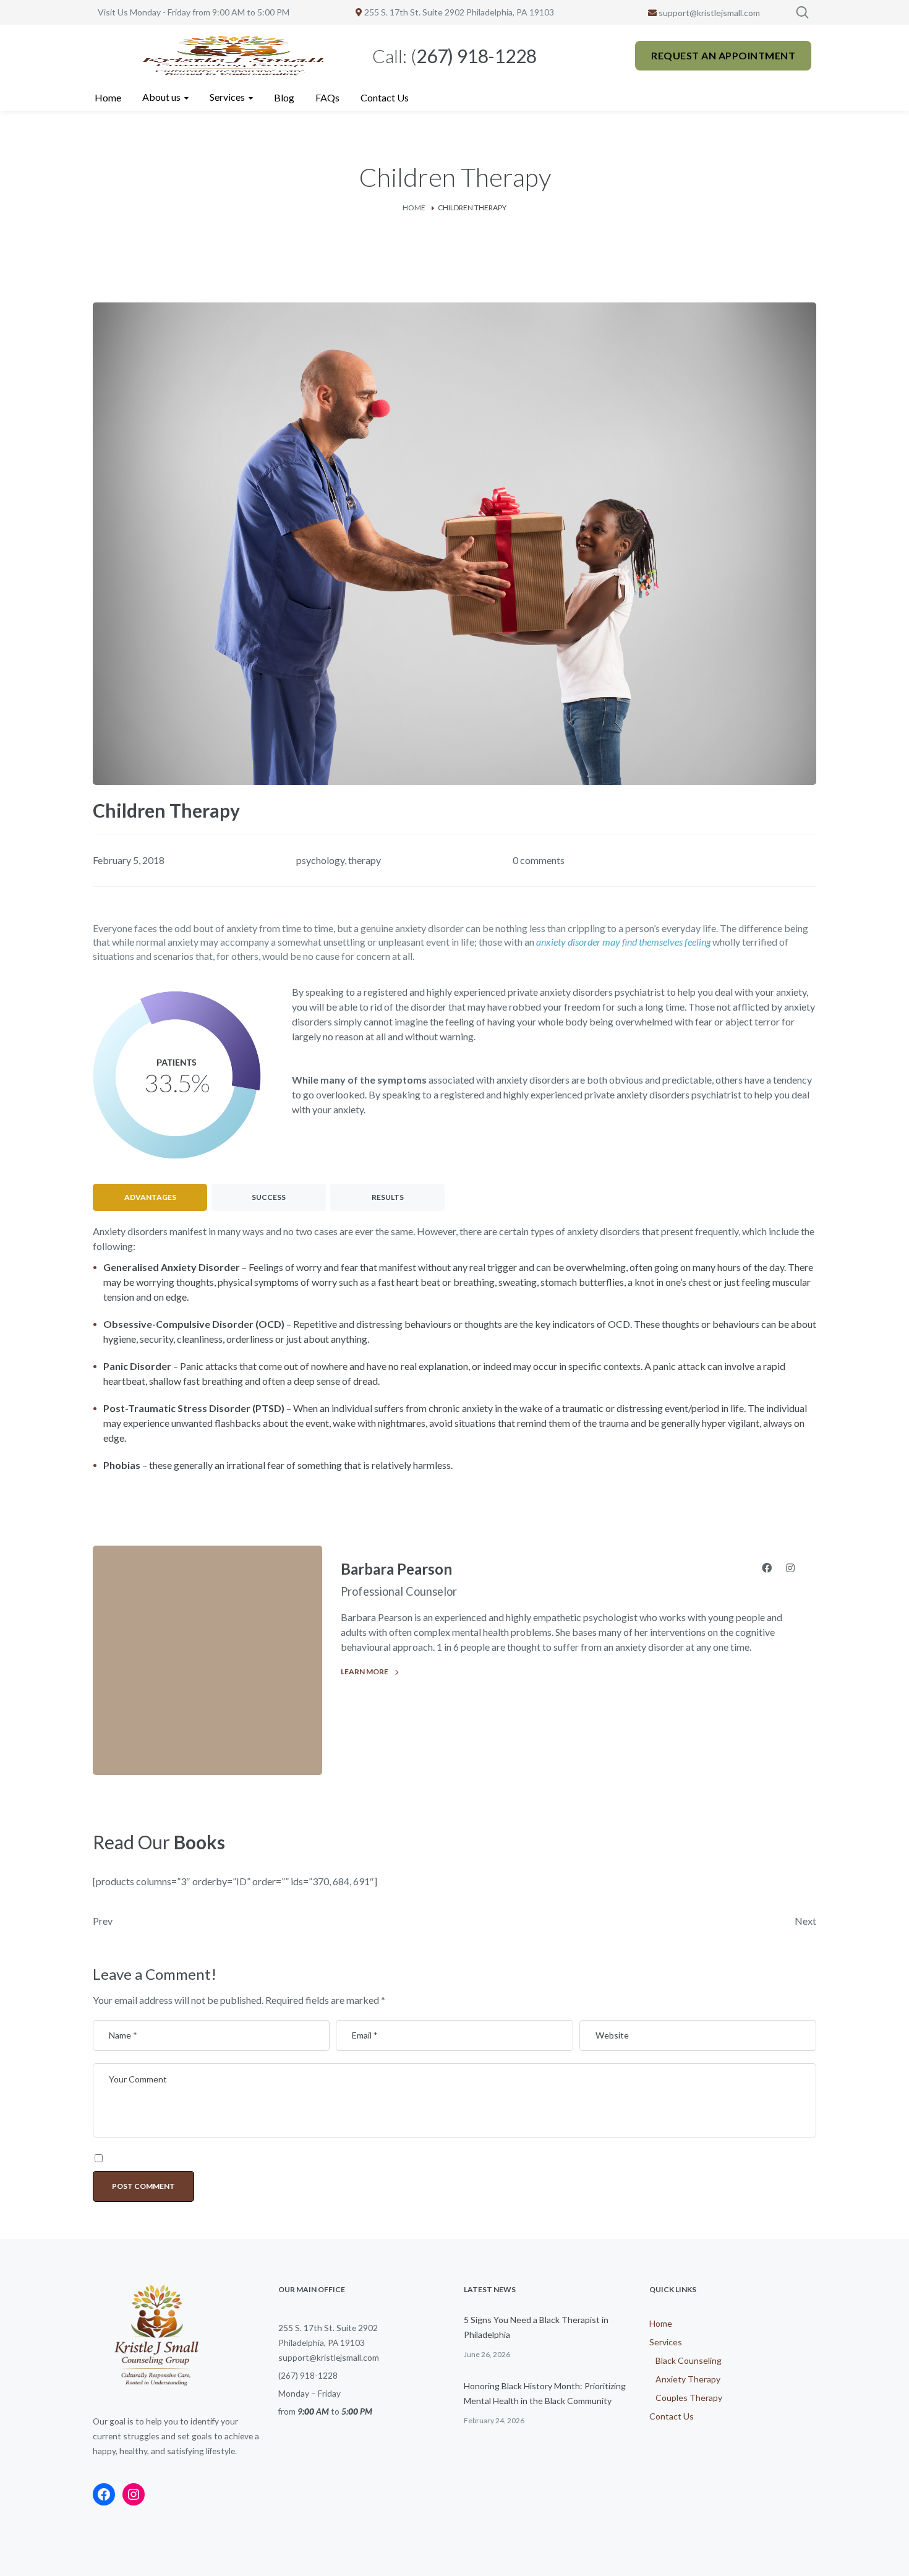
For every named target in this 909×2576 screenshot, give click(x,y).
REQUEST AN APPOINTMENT (723, 55)
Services (666, 2342)
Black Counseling (689, 2360)
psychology (320, 860)
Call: (454, 56)
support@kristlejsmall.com (708, 13)
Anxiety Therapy (688, 2379)
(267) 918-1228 (308, 2375)
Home (414, 208)
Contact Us (672, 2416)
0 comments (539, 860)
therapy (365, 860)
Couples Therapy (689, 2398)
